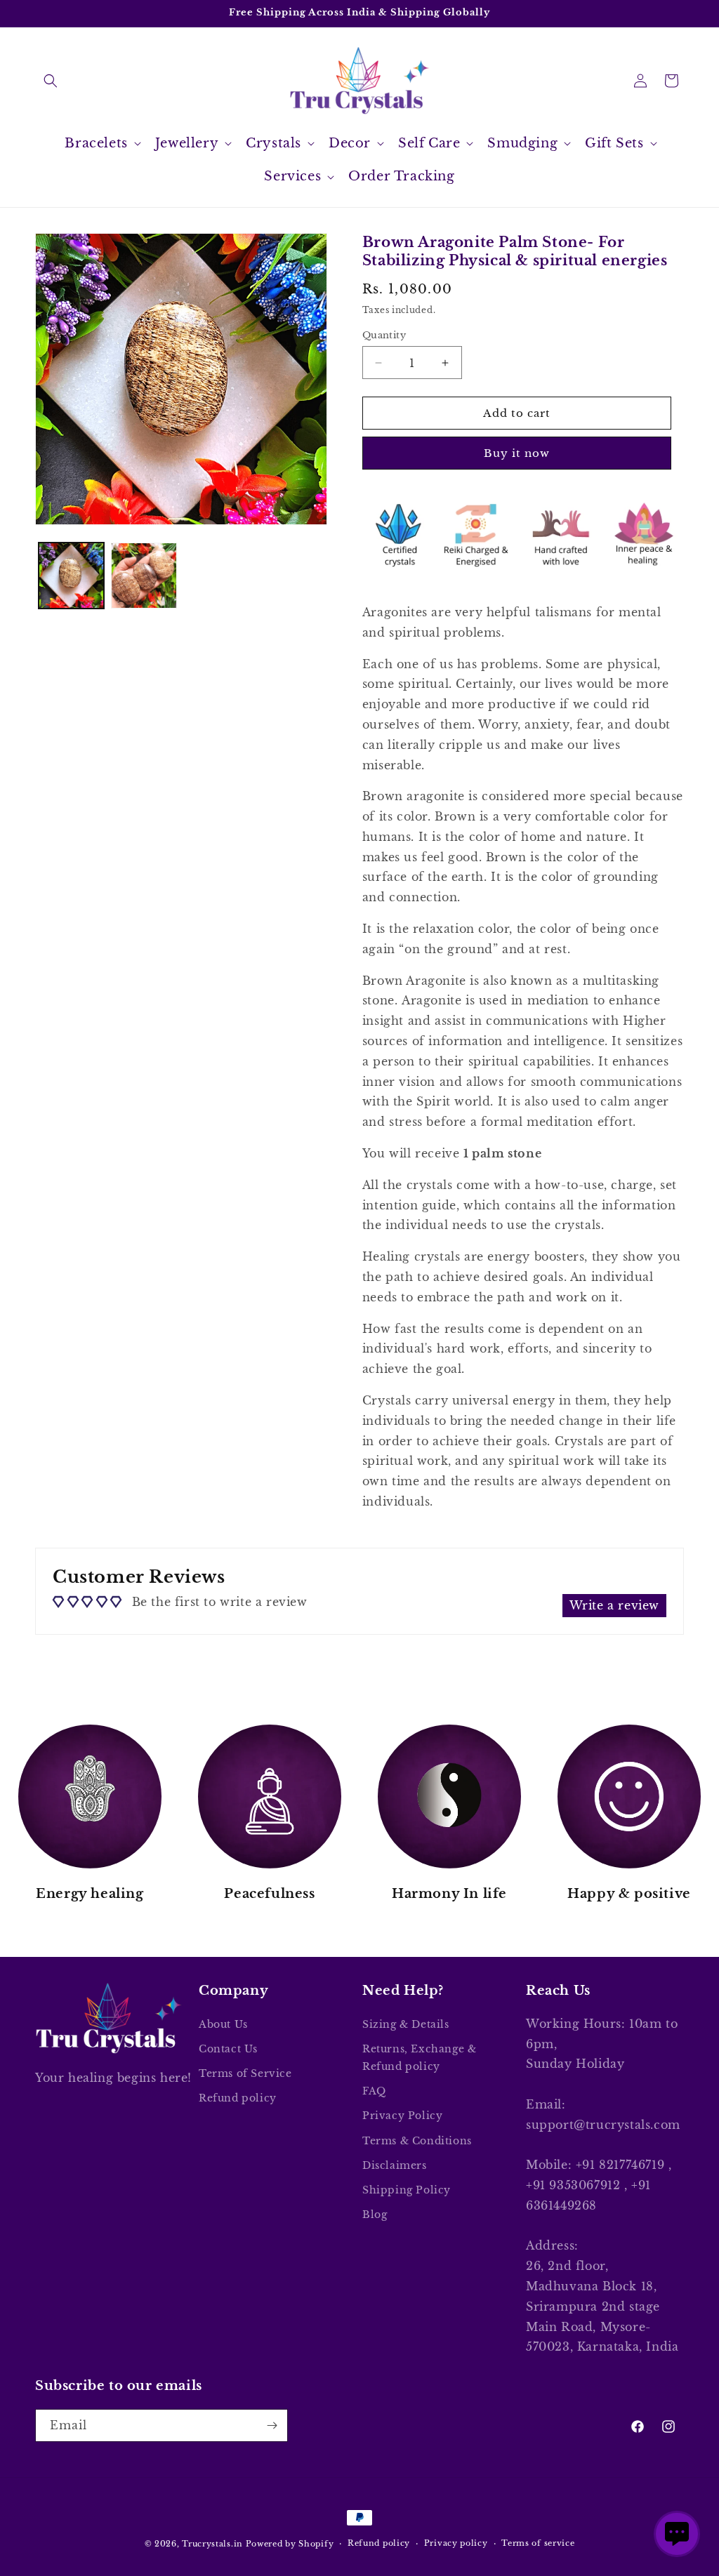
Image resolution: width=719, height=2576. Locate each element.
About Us (223, 2024)
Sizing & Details (406, 2024)
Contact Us (228, 2049)
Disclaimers (395, 2165)
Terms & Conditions (417, 2141)
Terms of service (538, 2543)
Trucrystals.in (212, 2544)
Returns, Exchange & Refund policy (419, 2058)
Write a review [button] (614, 1605)
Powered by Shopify (290, 2544)
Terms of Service (245, 2073)
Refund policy (238, 2098)
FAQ (374, 2091)
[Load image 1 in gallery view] (71, 575)
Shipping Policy (407, 2190)
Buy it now (517, 453)
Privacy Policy (402, 2116)
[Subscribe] (272, 2425)
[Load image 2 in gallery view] (144, 575)
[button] (51, 81)
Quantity (384, 335)
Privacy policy (456, 2543)
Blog (375, 2215)
